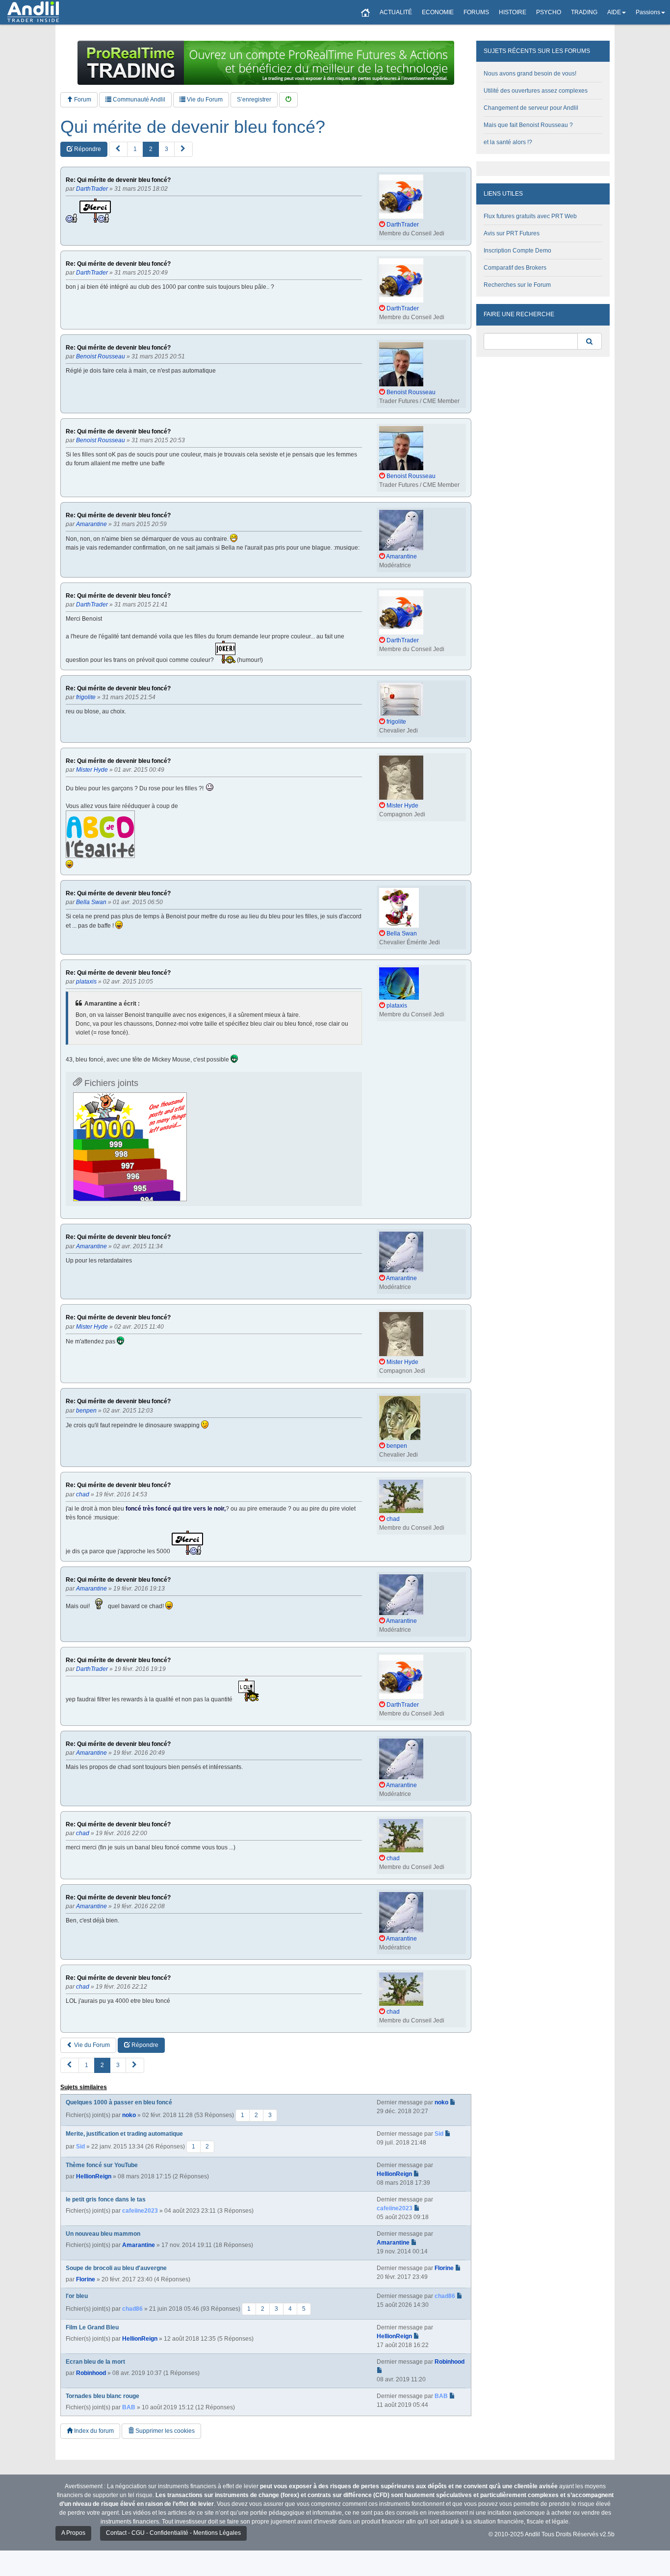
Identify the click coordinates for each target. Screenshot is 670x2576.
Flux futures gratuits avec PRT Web (530, 216)
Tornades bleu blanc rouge (103, 2396)
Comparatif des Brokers (515, 268)
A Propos (73, 2533)
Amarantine (139, 2245)
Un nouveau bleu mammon (103, 2234)
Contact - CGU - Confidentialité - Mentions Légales (173, 2533)
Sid (80, 2147)
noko (129, 2115)
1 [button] (135, 149)
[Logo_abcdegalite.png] (100, 834)
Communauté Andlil (138, 100)
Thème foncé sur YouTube (102, 2165)
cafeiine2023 (140, 2211)
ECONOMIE (438, 12)
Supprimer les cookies (164, 2431)
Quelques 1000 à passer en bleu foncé (119, 2102)
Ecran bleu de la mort (95, 2362)
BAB (129, 2407)
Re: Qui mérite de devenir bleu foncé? (118, 180)
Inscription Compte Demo (517, 251)
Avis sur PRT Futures (512, 233)
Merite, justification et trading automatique (124, 2134)
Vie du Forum (204, 100)
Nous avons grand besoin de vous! (530, 74)
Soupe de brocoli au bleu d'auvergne (116, 2268)
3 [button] (167, 149)
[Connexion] (288, 100)
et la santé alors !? (508, 142)
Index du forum (93, 2431)
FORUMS (476, 12)
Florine (86, 2279)
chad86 (132, 2309)
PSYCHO (549, 12)
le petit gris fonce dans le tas (106, 2199)
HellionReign (94, 2176)
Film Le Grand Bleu (92, 2327)
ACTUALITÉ (396, 12)
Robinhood (91, 2373)
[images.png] (130, 1147)
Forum (82, 100)
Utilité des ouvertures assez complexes (536, 91)
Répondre (87, 149)
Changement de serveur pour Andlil (531, 108)
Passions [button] (648, 12)
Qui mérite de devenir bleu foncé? (193, 127)
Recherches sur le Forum (517, 285)
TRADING (584, 12)
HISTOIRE (513, 12)
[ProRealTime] (266, 63)
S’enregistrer (254, 100)
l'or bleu (77, 2296)
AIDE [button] (614, 12)
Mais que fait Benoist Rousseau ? (528, 125)
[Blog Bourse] (33, 12)
